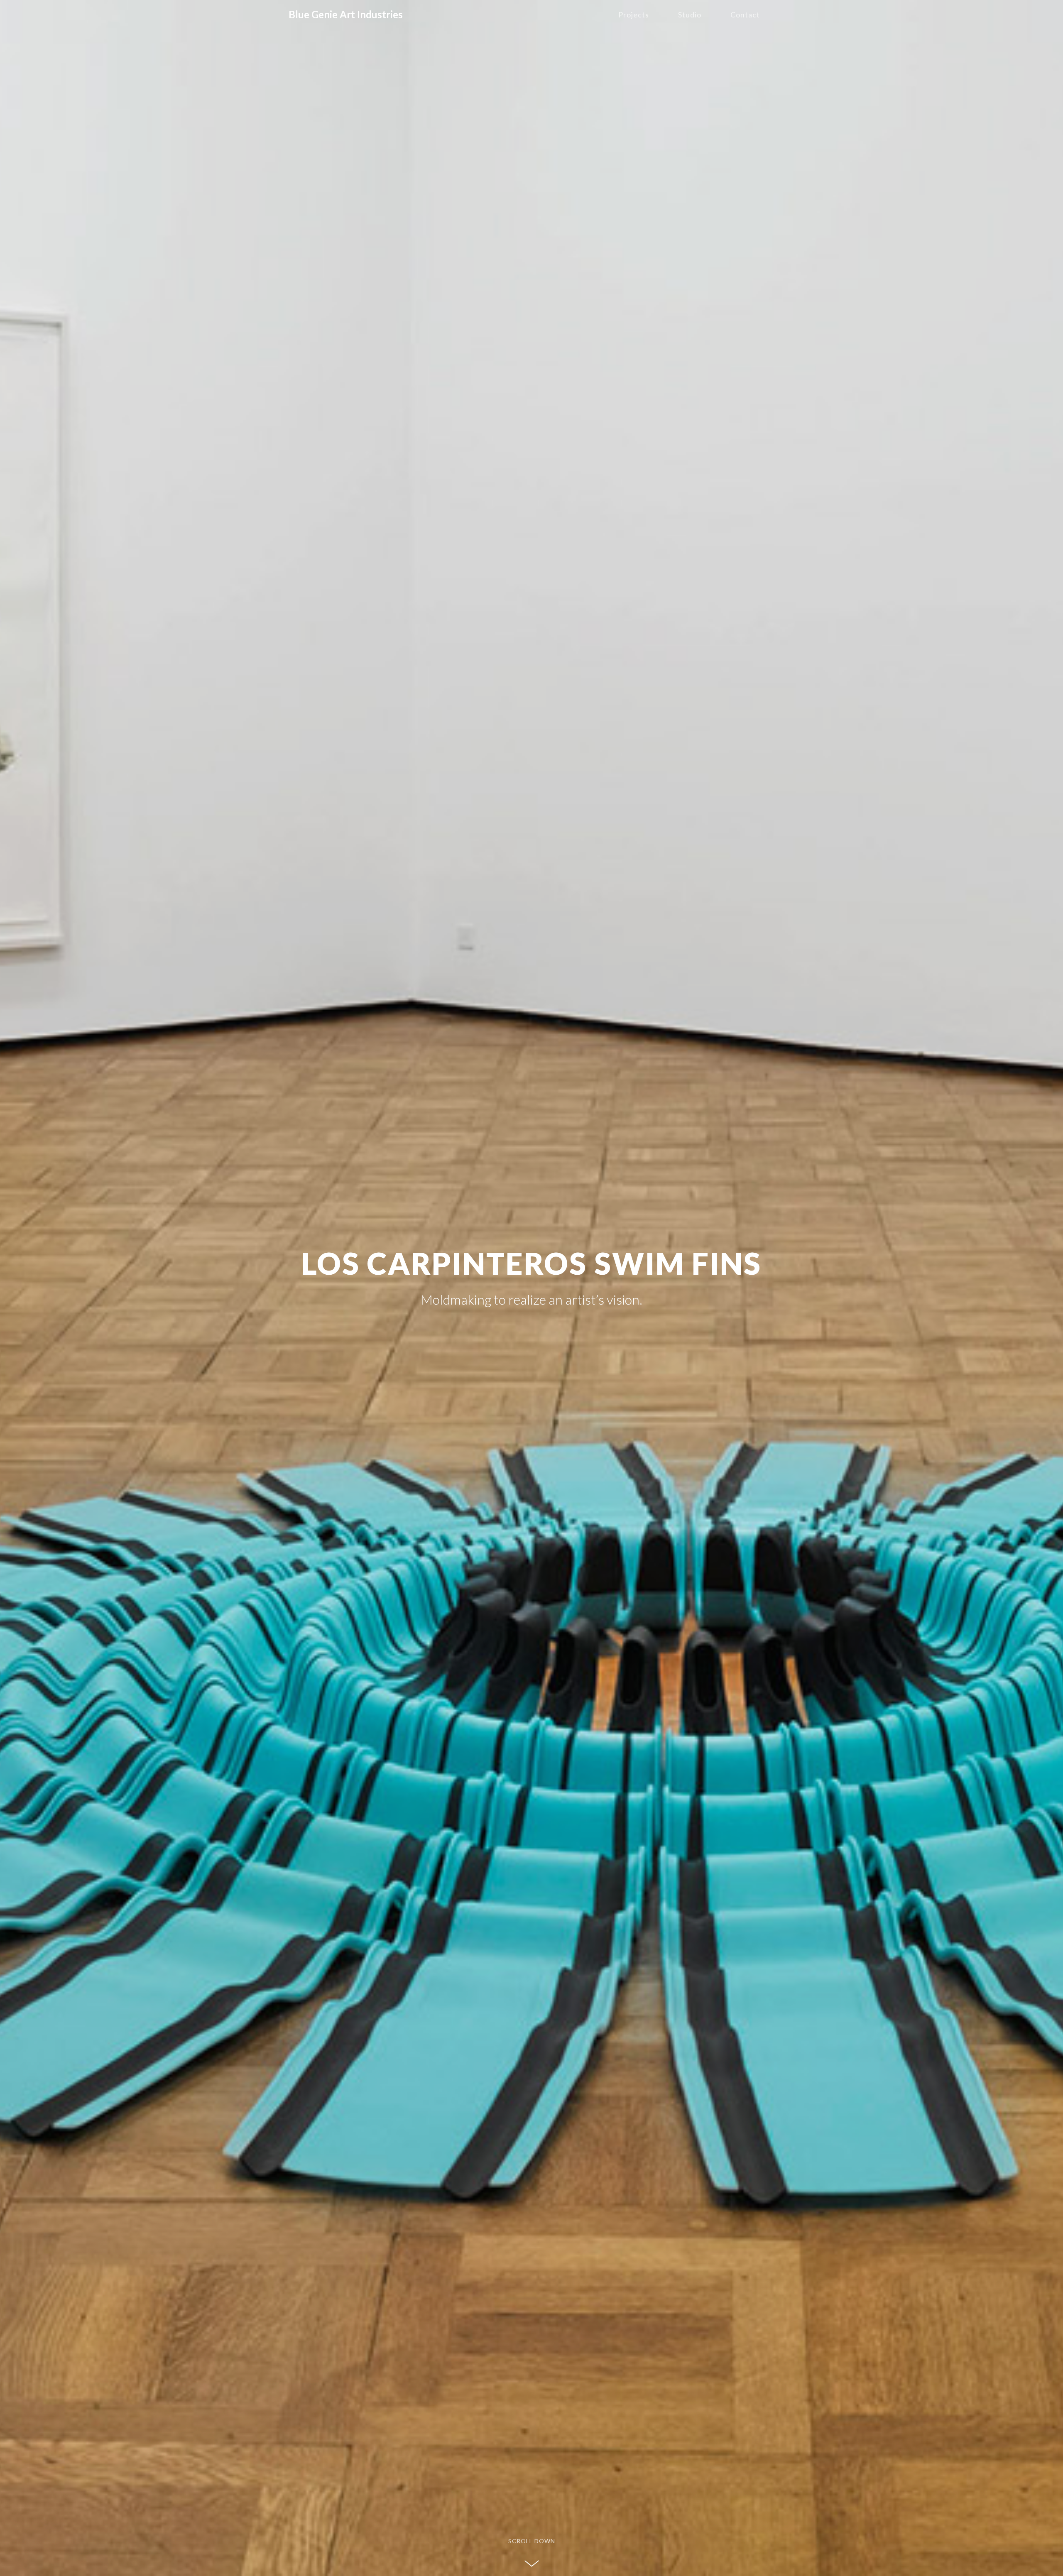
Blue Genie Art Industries (346, 14)
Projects (634, 15)
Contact (745, 15)
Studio (690, 15)
